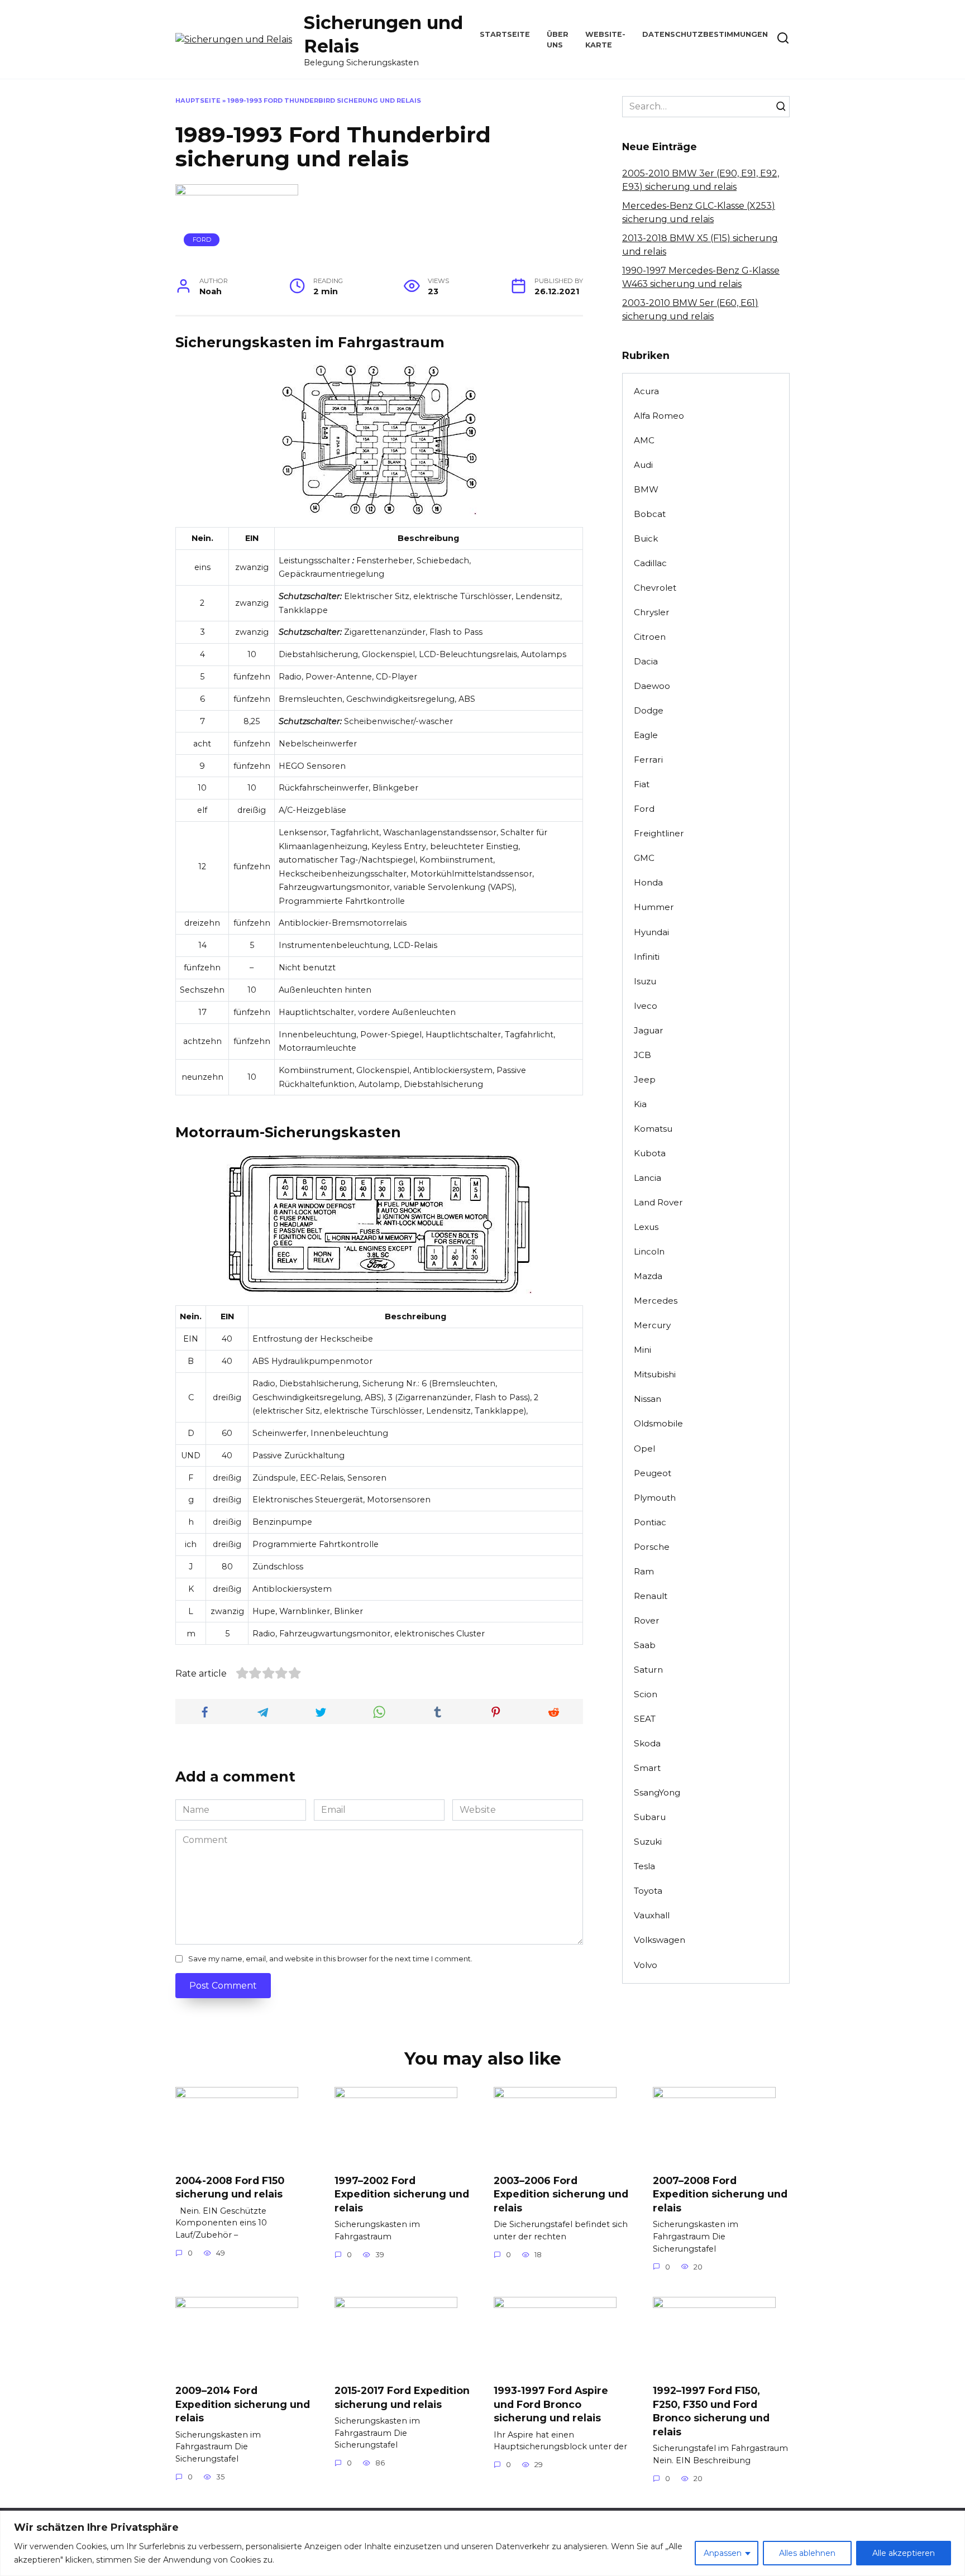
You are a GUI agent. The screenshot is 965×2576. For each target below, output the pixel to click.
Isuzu (645, 981)
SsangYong (657, 1792)
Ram (644, 1571)
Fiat (642, 784)
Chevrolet (655, 588)
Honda (648, 882)
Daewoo (652, 686)
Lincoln (649, 1251)
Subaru (650, 1817)
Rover (647, 1620)
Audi (643, 465)
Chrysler (652, 612)
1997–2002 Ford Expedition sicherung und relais (402, 2194)
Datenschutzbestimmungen (705, 34)
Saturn (648, 1670)
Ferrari (648, 760)
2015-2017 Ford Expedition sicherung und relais (402, 2397)
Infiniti (647, 957)
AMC (644, 440)
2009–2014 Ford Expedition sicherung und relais (243, 2404)
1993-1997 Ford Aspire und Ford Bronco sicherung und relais (551, 2404)
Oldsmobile (658, 1423)
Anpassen (723, 2553)
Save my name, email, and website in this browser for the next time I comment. (330, 1959)
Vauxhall (652, 1915)
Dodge (649, 710)
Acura (646, 391)
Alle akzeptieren (904, 2553)
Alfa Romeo (659, 416)
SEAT (645, 1719)
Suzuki (648, 1842)
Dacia (646, 661)
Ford (202, 240)
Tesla (644, 1866)
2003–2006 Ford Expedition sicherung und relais (561, 2194)
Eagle (646, 735)
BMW (646, 489)
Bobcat (650, 514)
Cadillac (650, 563)
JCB (642, 1055)
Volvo (646, 1965)
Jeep (645, 1079)
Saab (645, 1645)
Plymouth (655, 1498)
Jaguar (649, 1030)
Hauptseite (198, 100)
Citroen (650, 637)
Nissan (648, 1399)
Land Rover (658, 1202)
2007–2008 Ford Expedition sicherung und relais (720, 2194)
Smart (647, 1768)
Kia (640, 1104)
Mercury (652, 1325)
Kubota (650, 1153)
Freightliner (659, 833)
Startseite (505, 34)
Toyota (648, 1891)
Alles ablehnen (807, 2553)
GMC (644, 858)
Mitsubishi (655, 1374)
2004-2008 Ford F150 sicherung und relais (230, 2187)
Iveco (646, 1006)
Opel (644, 1449)
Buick (646, 538)
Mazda (648, 1276)
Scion (646, 1694)
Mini (642, 1350)
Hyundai (651, 932)
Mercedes (656, 1301)
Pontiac (650, 1522)
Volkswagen (660, 1940)
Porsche (652, 1547)
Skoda (647, 1743)
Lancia (648, 1178)
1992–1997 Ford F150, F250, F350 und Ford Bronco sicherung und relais (711, 2411)
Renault (651, 1596)
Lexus (646, 1227)
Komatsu (653, 1129)
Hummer (654, 907)
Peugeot (653, 1473)
